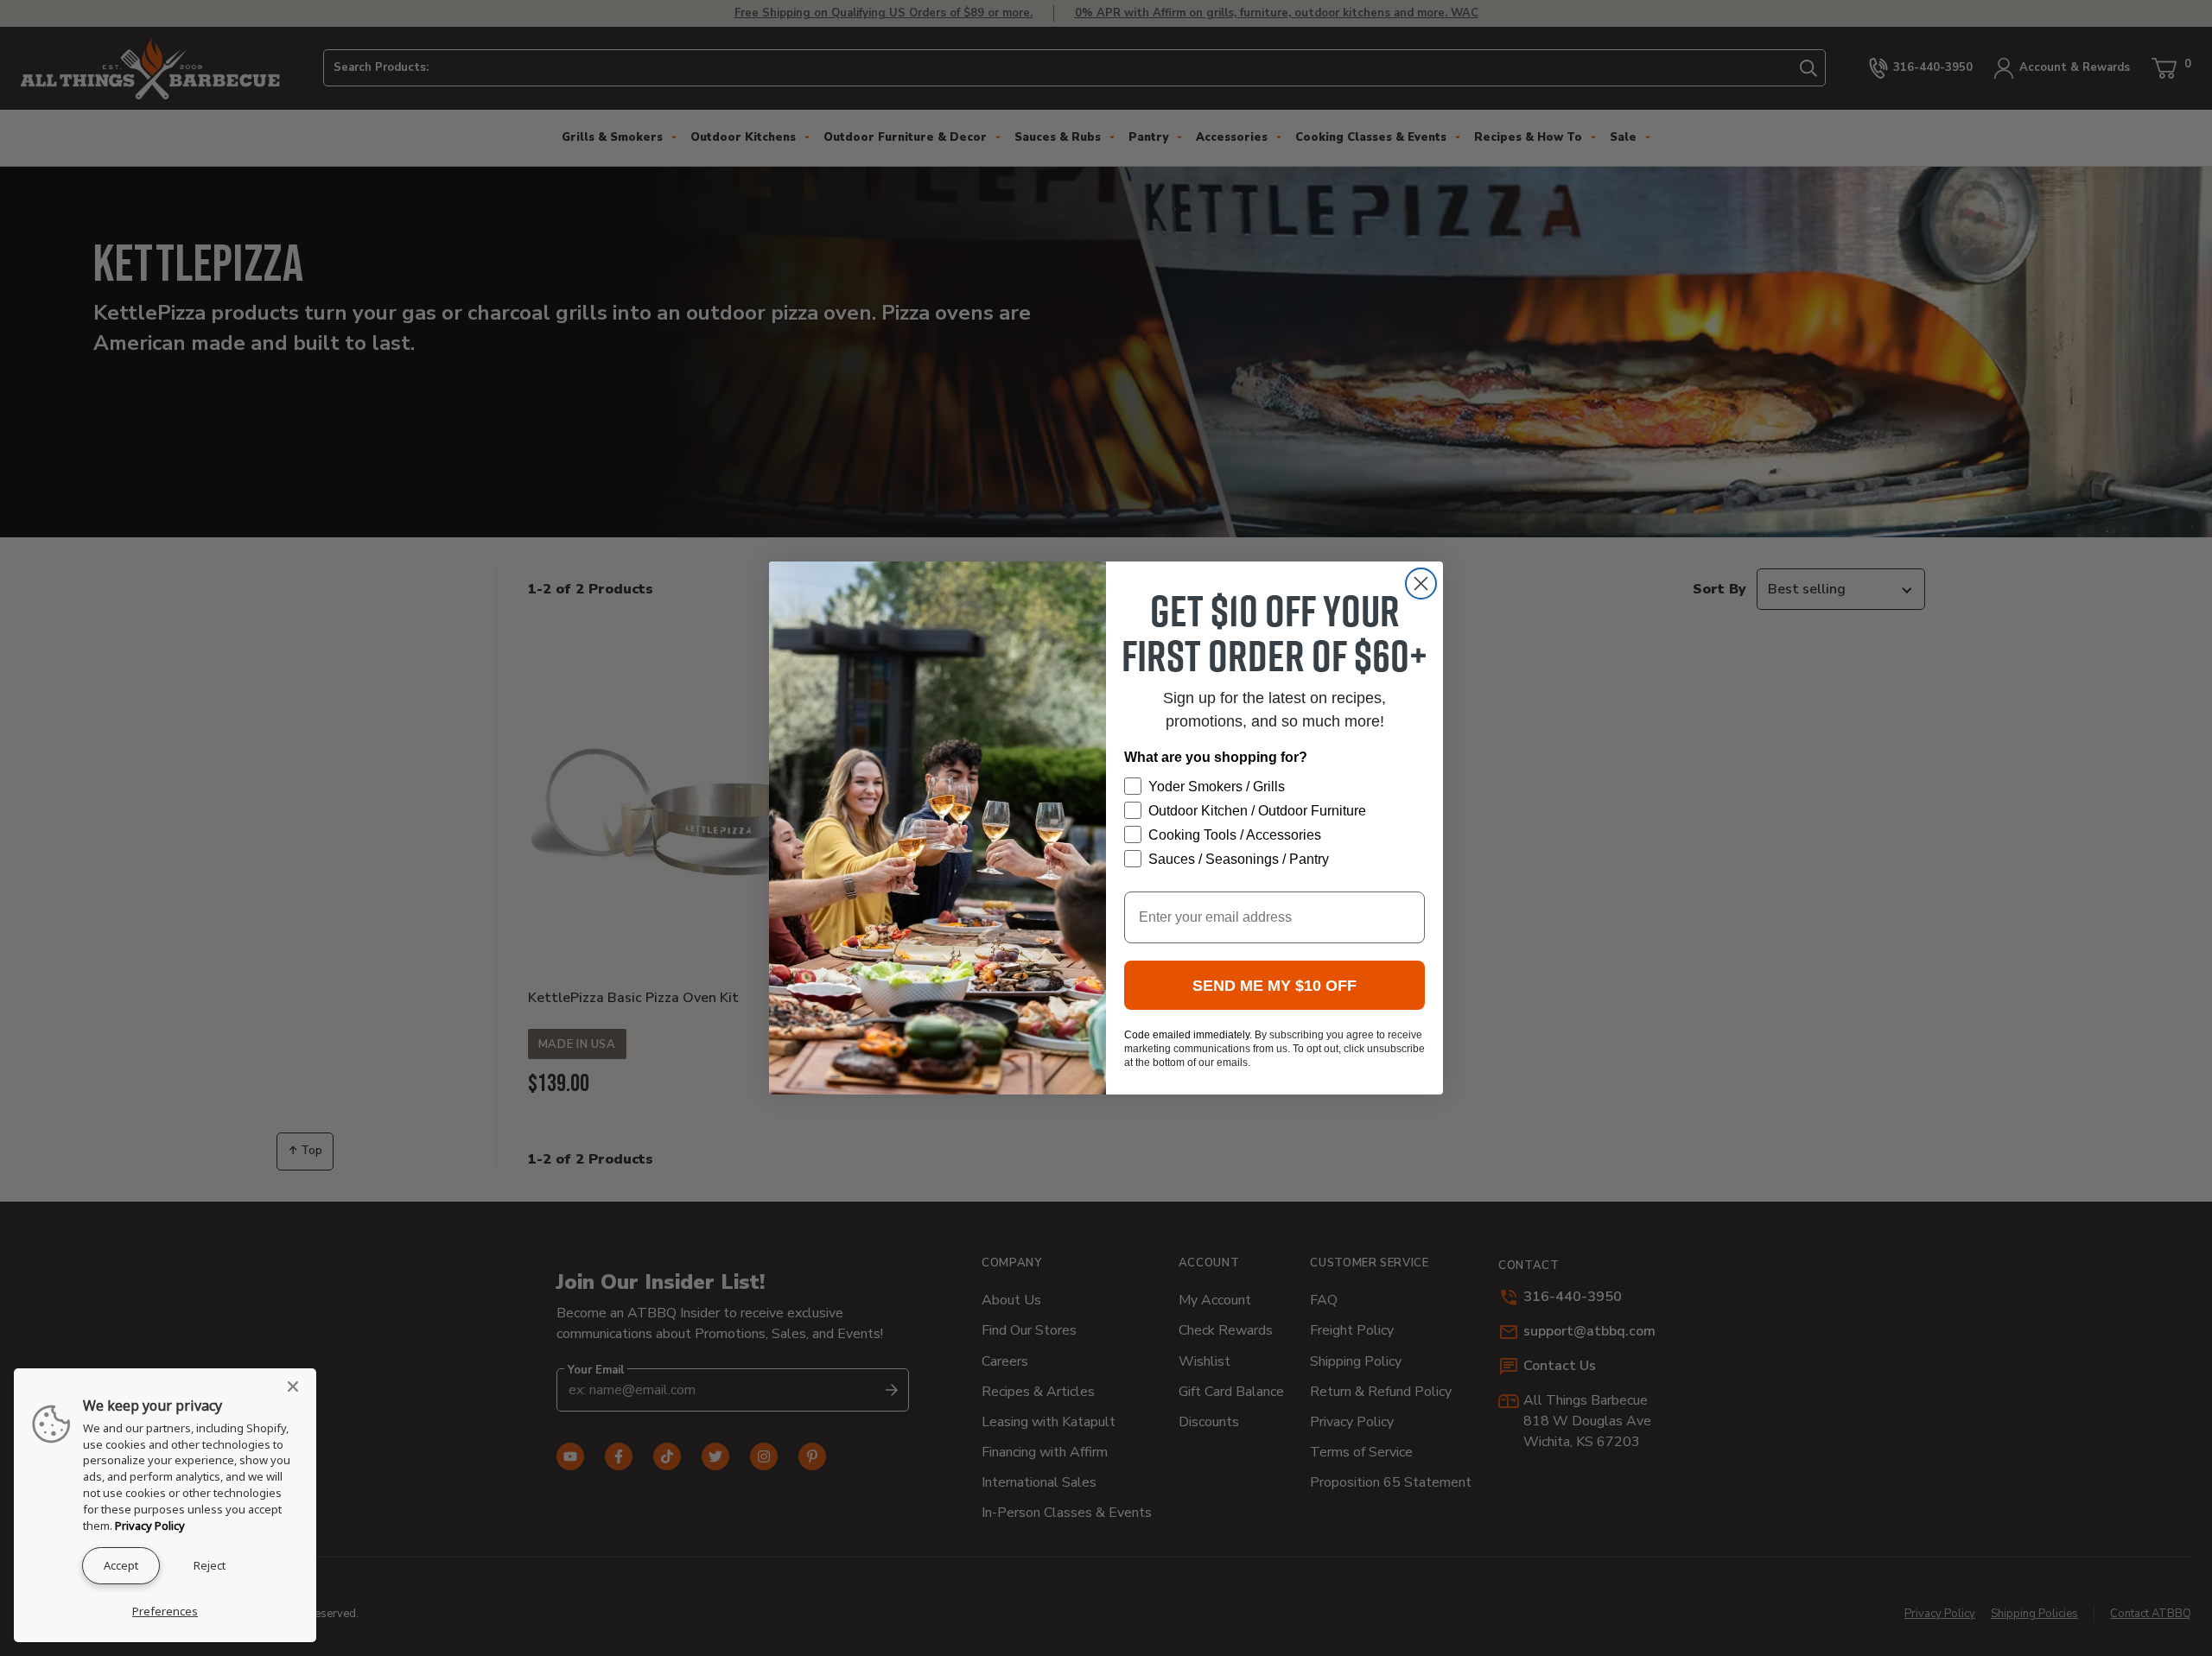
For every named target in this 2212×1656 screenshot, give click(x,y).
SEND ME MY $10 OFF (1274, 986)
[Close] (298, 1386)
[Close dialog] (1421, 584)
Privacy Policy (150, 1526)
